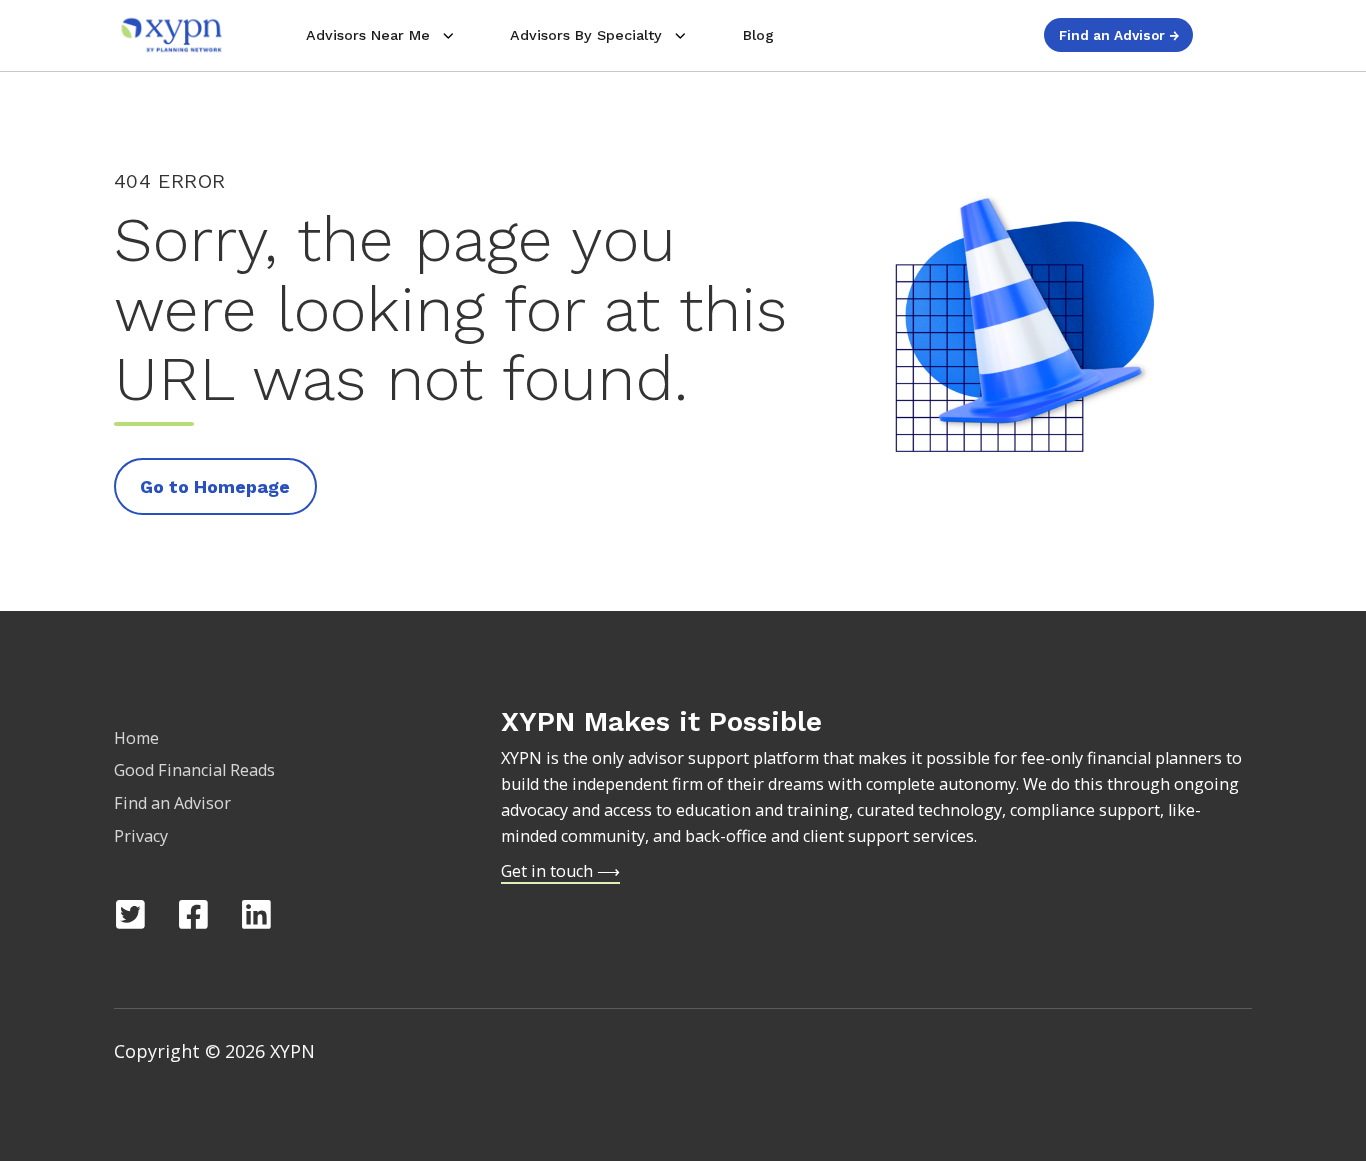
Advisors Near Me (368, 35)
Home (136, 738)
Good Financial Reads (194, 770)
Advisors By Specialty (586, 35)
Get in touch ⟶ (560, 871)
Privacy (141, 836)
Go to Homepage (215, 486)
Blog (758, 35)
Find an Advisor (172, 803)
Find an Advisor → (1119, 35)
